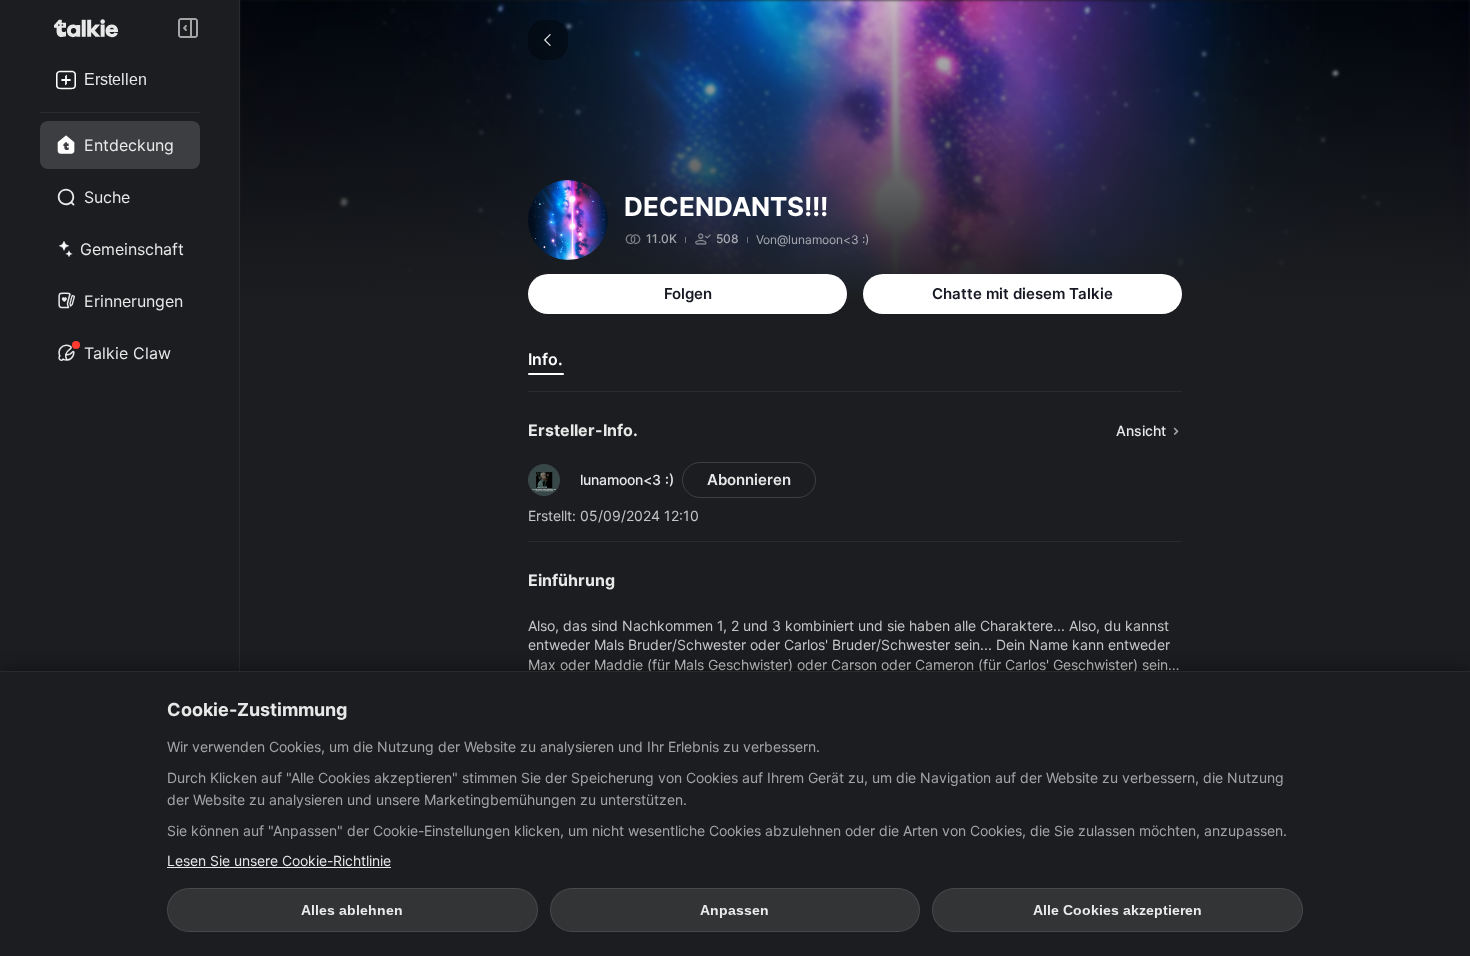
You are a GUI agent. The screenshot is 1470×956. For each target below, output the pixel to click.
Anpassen (734, 910)
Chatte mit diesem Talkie (1022, 293)
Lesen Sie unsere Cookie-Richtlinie (279, 860)
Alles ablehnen (352, 910)
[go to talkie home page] (92, 28)
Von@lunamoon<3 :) (812, 239)
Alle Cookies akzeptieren (1117, 910)
